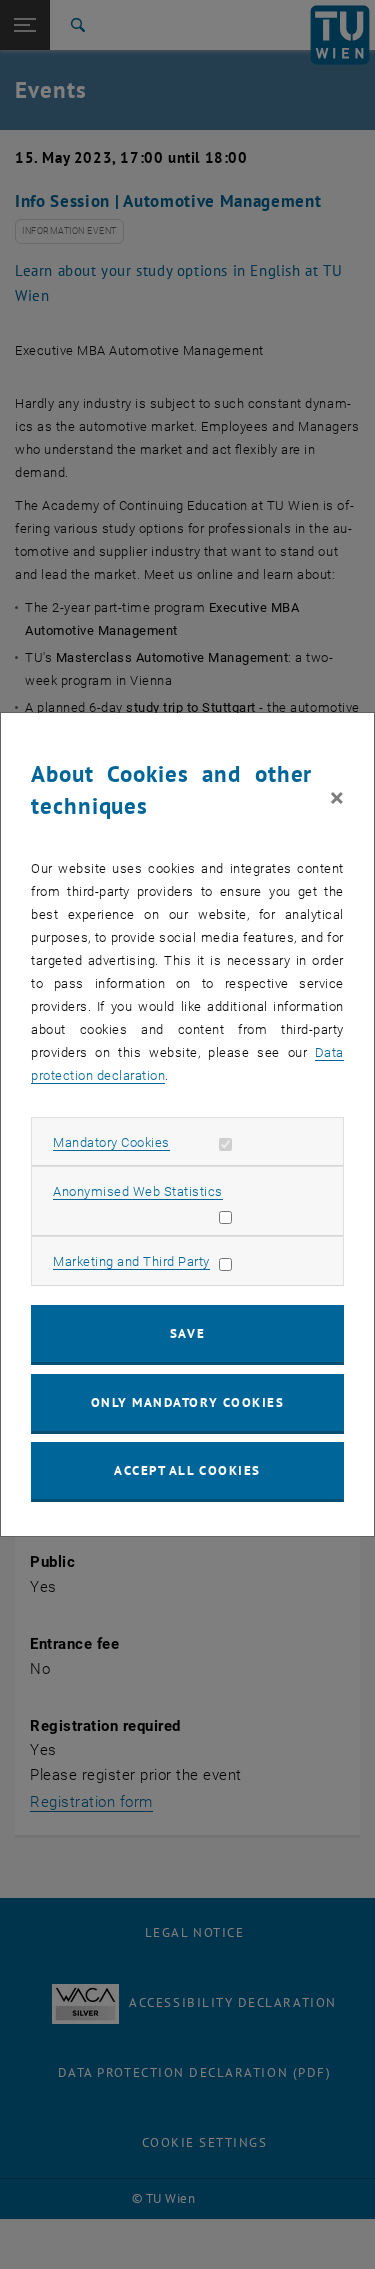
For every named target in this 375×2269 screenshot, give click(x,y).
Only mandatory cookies (188, 1402)
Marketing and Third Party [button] (131, 1261)
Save (187, 1333)
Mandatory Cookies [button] (111, 1142)
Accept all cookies (187, 1470)
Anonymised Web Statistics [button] (138, 1191)
